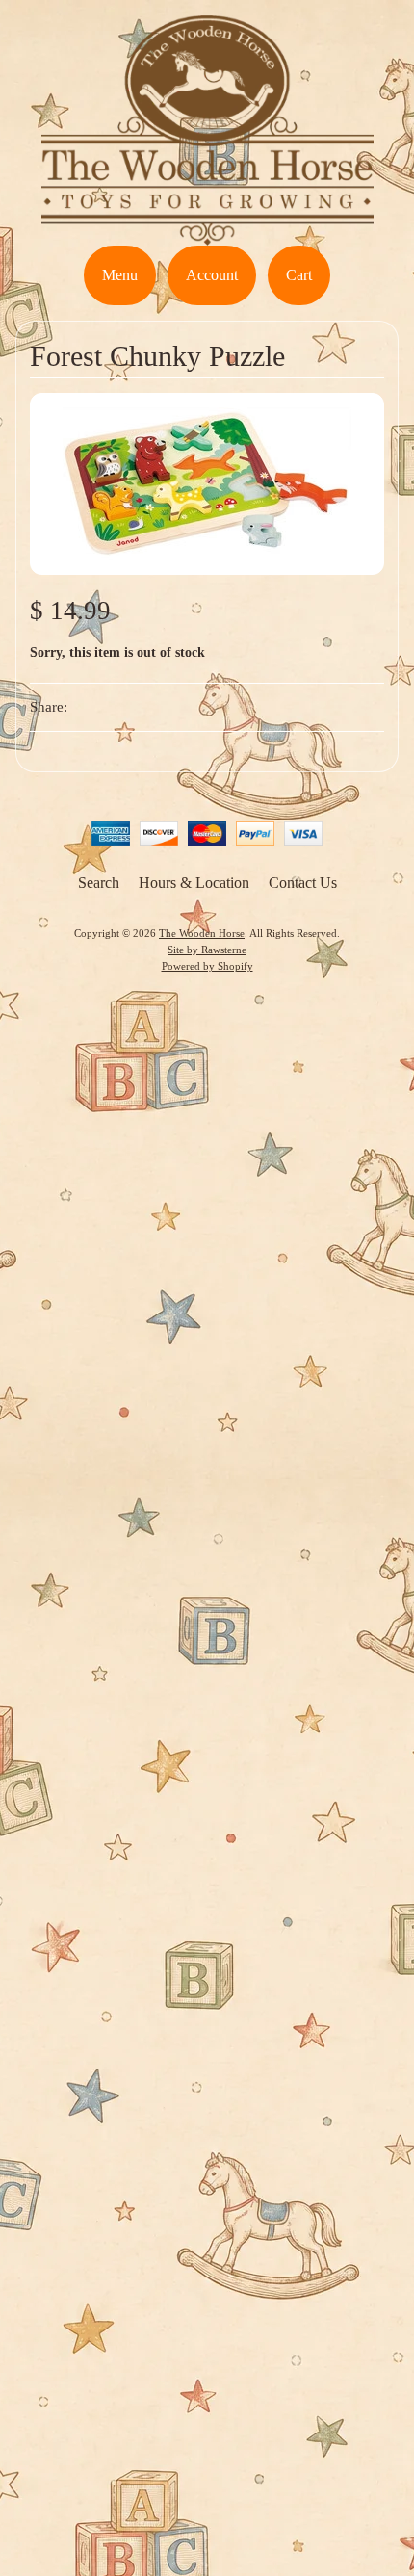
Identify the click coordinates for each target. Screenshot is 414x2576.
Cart (299, 275)
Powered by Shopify (207, 966)
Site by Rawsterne (207, 950)
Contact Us (303, 883)
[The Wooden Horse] (207, 234)
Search (99, 883)
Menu (120, 275)
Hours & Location (194, 883)
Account (212, 275)
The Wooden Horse (202, 933)
